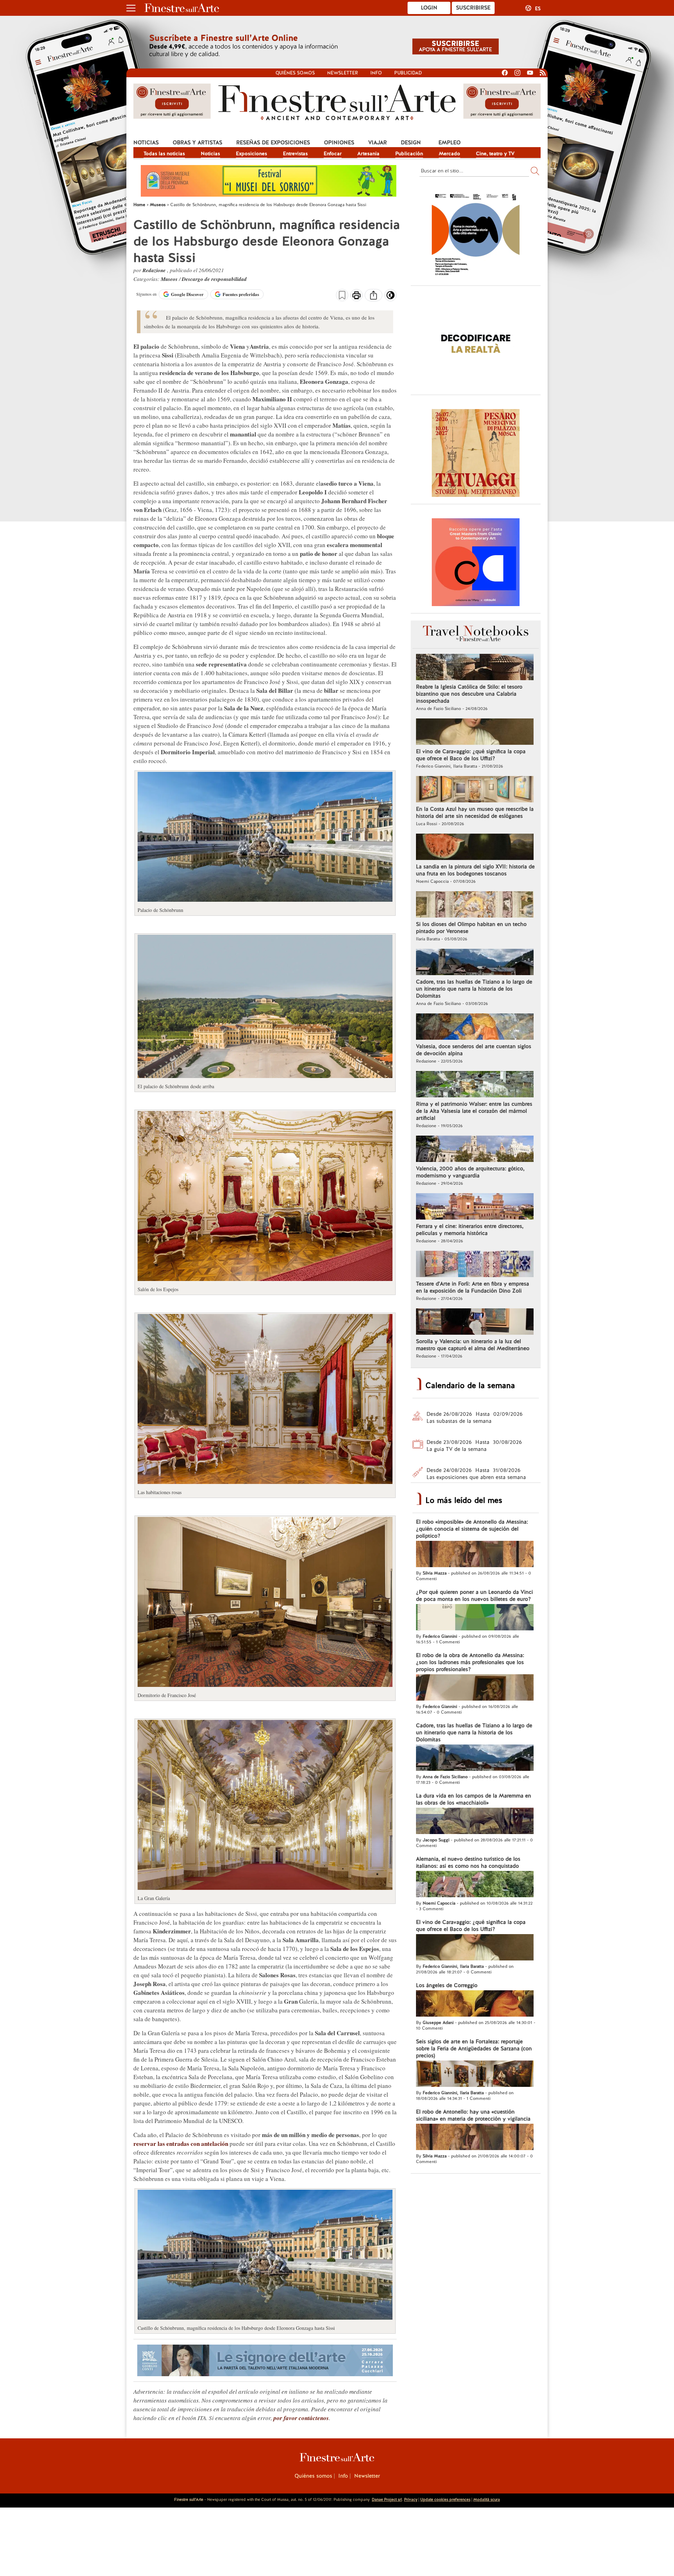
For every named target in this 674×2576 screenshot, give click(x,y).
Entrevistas (295, 153)
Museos (170, 279)
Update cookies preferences (445, 2499)
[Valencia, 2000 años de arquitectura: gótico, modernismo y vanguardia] (475, 1150)
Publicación (409, 153)
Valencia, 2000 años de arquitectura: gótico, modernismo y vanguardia (470, 1172)
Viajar (378, 143)
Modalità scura (487, 2499)
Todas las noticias (164, 153)
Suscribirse (473, 8)
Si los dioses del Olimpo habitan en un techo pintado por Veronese (471, 928)
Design (411, 143)
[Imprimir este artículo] (356, 296)
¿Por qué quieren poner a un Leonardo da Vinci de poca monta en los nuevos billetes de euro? (474, 1596)
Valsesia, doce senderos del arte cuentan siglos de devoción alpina (474, 1050)
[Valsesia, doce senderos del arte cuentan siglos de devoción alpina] (475, 1027)
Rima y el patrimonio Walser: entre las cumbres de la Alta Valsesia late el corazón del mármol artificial (474, 1111)
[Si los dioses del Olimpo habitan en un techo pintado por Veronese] (475, 905)
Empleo (450, 143)
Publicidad (408, 73)
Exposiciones (252, 153)
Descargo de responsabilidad (214, 279)
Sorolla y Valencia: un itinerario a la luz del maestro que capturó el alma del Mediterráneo (473, 1345)
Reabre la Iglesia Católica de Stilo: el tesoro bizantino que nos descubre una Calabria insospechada (469, 694)
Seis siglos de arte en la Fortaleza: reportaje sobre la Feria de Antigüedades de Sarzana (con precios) (474, 2049)
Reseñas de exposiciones (273, 143)
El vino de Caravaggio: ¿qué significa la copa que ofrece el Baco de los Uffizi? (471, 755)
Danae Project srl (387, 2499)
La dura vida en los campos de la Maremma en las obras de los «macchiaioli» (474, 1799)
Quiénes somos (295, 73)
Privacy (411, 2499)
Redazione (155, 270)
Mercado (450, 153)
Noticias (146, 143)
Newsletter (343, 73)
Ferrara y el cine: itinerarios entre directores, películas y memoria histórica (470, 1230)
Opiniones (339, 143)
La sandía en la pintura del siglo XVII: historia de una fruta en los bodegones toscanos (475, 870)
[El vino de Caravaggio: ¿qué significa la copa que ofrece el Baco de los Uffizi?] (475, 732)
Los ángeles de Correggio (447, 1985)
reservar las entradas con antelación (181, 2144)
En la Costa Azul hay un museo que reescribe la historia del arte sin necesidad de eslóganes (475, 813)
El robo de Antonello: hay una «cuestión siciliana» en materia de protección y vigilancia (473, 2115)
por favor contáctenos (301, 2418)
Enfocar (333, 153)
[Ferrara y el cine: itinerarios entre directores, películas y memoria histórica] (475, 1207)
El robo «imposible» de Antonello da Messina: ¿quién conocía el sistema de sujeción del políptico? (472, 1529)
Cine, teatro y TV (495, 153)
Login (429, 8)
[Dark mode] (391, 297)
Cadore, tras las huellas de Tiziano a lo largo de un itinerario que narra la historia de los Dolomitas (474, 989)
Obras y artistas (197, 143)
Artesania (368, 153)
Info (376, 73)
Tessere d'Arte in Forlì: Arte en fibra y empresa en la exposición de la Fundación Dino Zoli (473, 1287)
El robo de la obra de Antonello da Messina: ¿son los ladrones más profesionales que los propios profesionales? (470, 1662)
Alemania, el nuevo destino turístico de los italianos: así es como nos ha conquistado (468, 1862)
